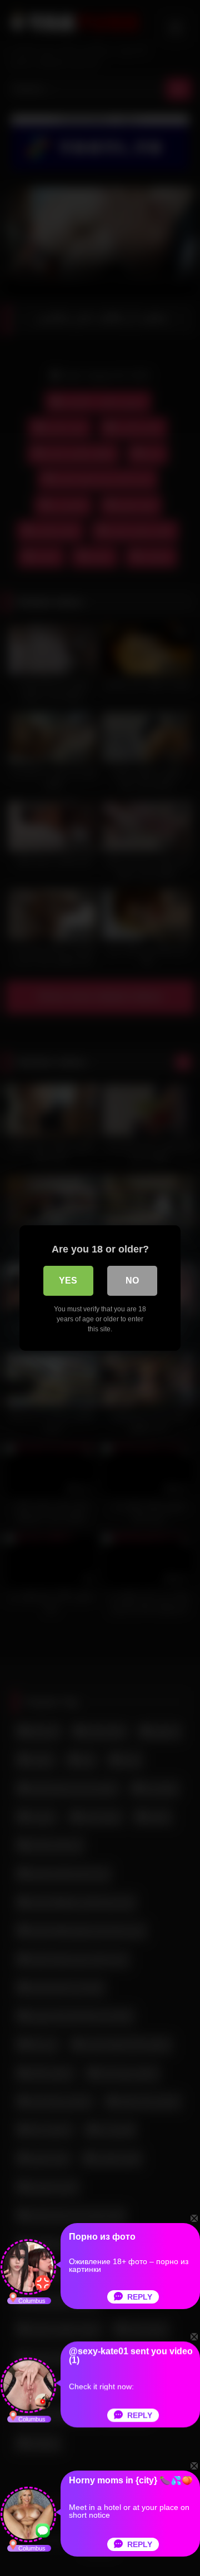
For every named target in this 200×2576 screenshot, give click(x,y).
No (132, 1281)
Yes (68, 1281)
